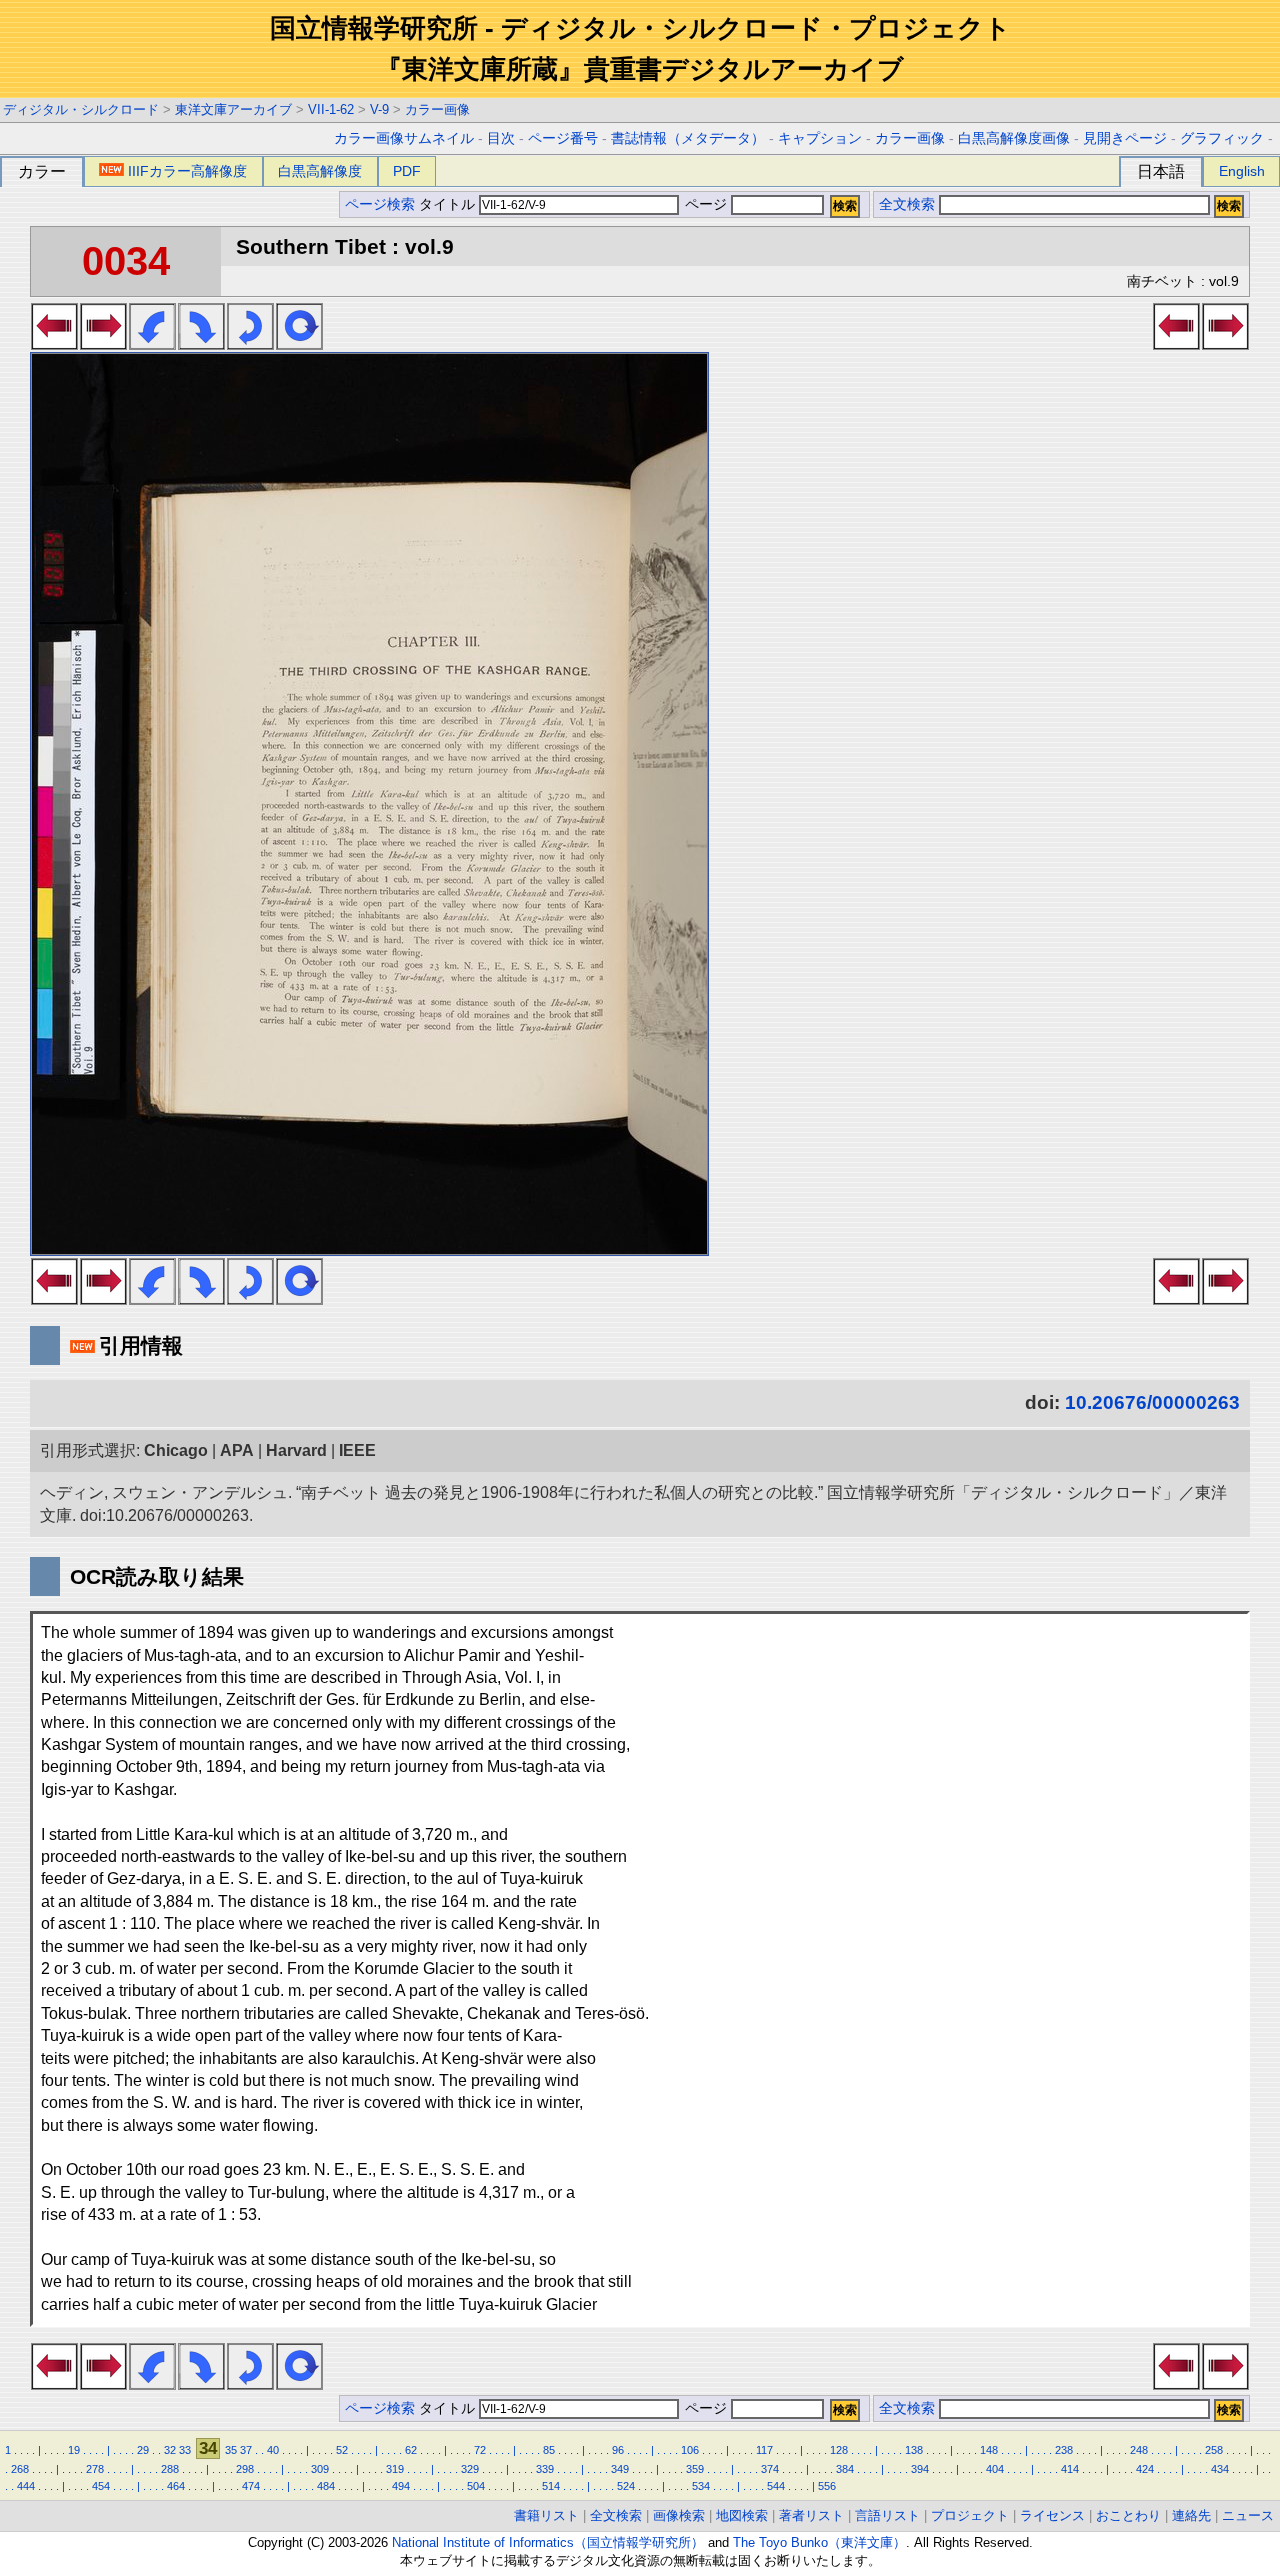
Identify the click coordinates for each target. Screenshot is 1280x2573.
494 (401, 2486)
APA (237, 1450)
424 (1145, 2469)
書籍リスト (546, 2515)
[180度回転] (250, 344)
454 (101, 2486)
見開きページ (1125, 138)
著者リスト (811, 2515)
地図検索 (742, 2515)
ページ (706, 204)
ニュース (1248, 2515)
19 (74, 2450)
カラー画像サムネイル (404, 138)
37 (246, 2450)
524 (626, 2486)
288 (170, 2469)
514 (551, 2486)
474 (251, 2486)
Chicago (176, 1450)
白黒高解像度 (320, 171)
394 (920, 2469)
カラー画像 (437, 109)
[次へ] (103, 344)
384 (845, 2469)
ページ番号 (563, 138)
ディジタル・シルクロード (81, 109)
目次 (501, 138)
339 (545, 2469)
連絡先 (1191, 2515)
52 (342, 2450)
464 (176, 2486)
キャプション (820, 138)
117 (764, 2450)
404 (995, 2469)
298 (245, 2469)
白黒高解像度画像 (1014, 138)
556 (827, 2486)
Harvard (296, 1450)
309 (320, 2469)
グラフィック (1222, 138)
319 (395, 2469)
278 (95, 2469)
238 (1064, 2450)
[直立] (299, 344)
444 (26, 2486)
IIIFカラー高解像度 (187, 171)
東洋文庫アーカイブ (233, 109)
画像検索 (679, 2515)
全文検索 (907, 204)
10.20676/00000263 (1152, 1402)
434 (1220, 2469)
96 (618, 2450)
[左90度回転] (152, 344)
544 (776, 2486)
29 (143, 2450)
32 (170, 2450)
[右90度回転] (201, 344)
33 (185, 2450)
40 (273, 2450)
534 (701, 2486)
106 (690, 2450)
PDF (407, 171)
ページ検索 (380, 204)
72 (480, 2450)
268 (20, 2469)
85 (549, 2450)
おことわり (1128, 2515)
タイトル (449, 204)
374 (770, 2469)
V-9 (379, 109)
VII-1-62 (331, 109)
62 (411, 2450)
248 (1139, 2450)
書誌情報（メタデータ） (688, 138)
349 (620, 2469)
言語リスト (887, 2515)
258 (1214, 2450)
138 (914, 2450)
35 (231, 2450)
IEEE (357, 1450)
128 (839, 2450)
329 (470, 2469)
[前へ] (54, 344)
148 (989, 2450)
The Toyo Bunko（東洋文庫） (819, 2542)
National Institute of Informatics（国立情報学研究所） (548, 2542)
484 (326, 2486)
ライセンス (1052, 2515)
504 (476, 2486)
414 (1070, 2469)
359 (695, 2469)
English (1242, 171)
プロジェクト (970, 2515)
